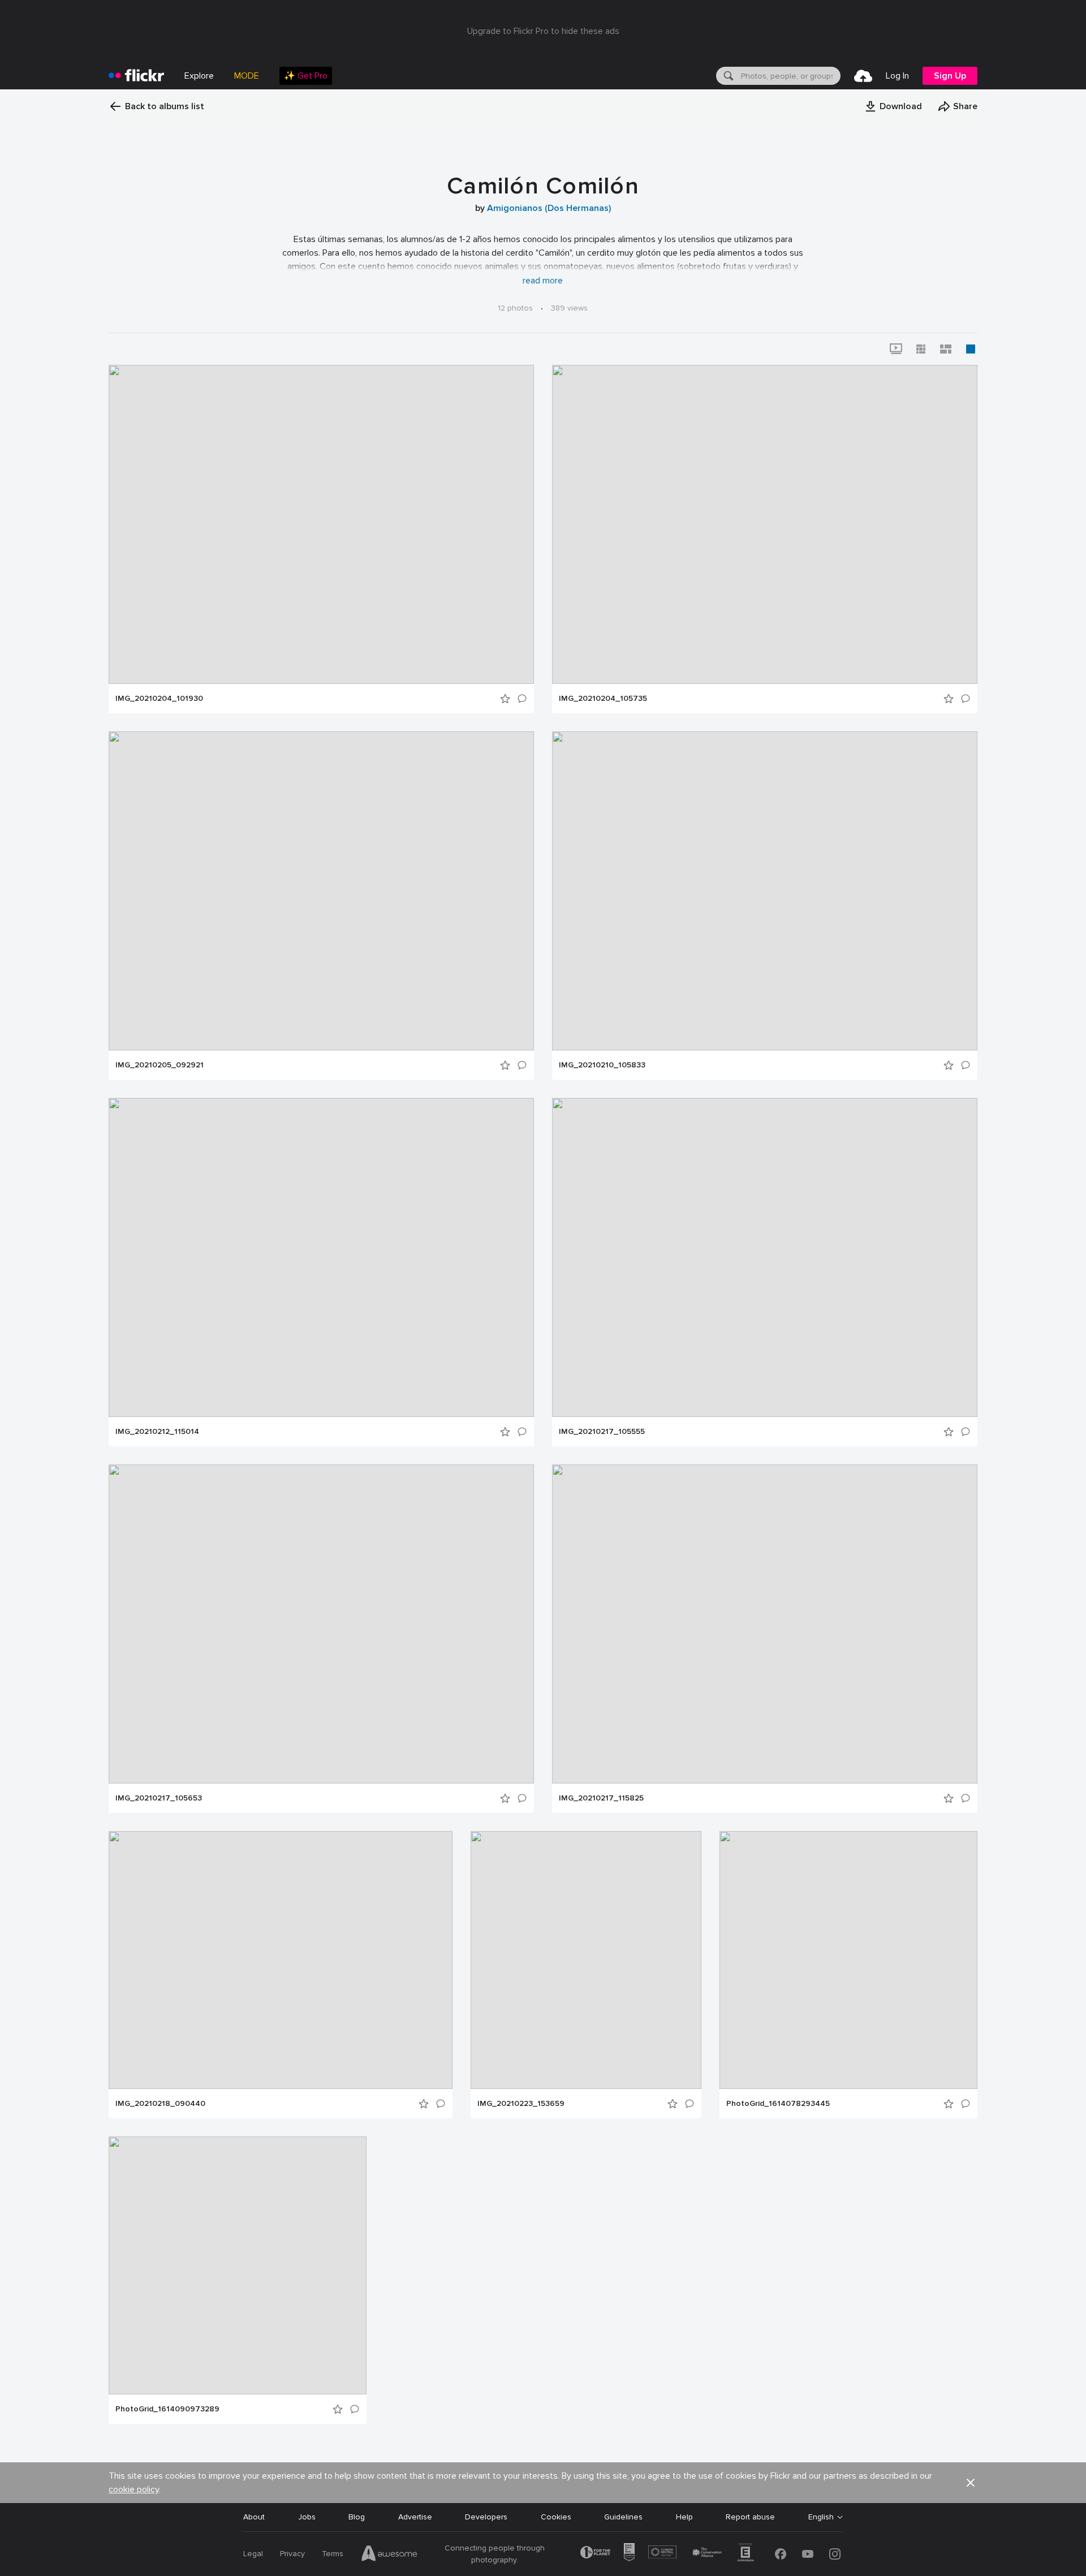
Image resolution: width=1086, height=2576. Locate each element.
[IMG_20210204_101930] (321, 524)
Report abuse (750, 2517)
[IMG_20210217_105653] (321, 1624)
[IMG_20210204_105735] (765, 524)
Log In (897, 76)
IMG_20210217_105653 (159, 1798)
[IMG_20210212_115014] (321, 1257)
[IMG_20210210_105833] (765, 891)
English (821, 2517)
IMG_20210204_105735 (603, 699)
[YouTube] (808, 2554)
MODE (247, 76)
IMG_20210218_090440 (160, 2104)
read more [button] (543, 281)
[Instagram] (835, 2554)
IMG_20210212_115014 (157, 1432)
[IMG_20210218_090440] (281, 1960)
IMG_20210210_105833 (602, 1065)
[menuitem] (306, 76)
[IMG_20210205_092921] (321, 891)
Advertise (415, 2517)
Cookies (556, 2517)
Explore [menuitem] (199, 76)
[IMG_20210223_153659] (586, 1960)
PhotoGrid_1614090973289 (167, 2409)
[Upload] (863, 76)
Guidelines (623, 2517)
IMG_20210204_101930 (159, 699)
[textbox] (790, 76)
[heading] (136, 76)
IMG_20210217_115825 (601, 1798)
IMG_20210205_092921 (160, 1065)
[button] (893, 106)
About (254, 2517)
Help (684, 2517)
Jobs (307, 2517)
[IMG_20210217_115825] (765, 1624)
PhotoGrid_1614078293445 (778, 2104)
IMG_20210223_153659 (521, 2104)
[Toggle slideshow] (896, 349)
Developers (486, 2517)
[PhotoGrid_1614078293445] (848, 1960)
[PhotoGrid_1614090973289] (238, 2265)
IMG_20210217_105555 (602, 1432)
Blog (357, 2517)
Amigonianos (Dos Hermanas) (549, 208)
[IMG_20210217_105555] (765, 1257)
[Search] (727, 76)
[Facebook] (781, 2554)
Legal (253, 2554)
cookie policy (134, 2489)
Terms (333, 2554)
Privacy (292, 2554)
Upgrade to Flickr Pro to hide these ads (543, 31)
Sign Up (950, 76)
